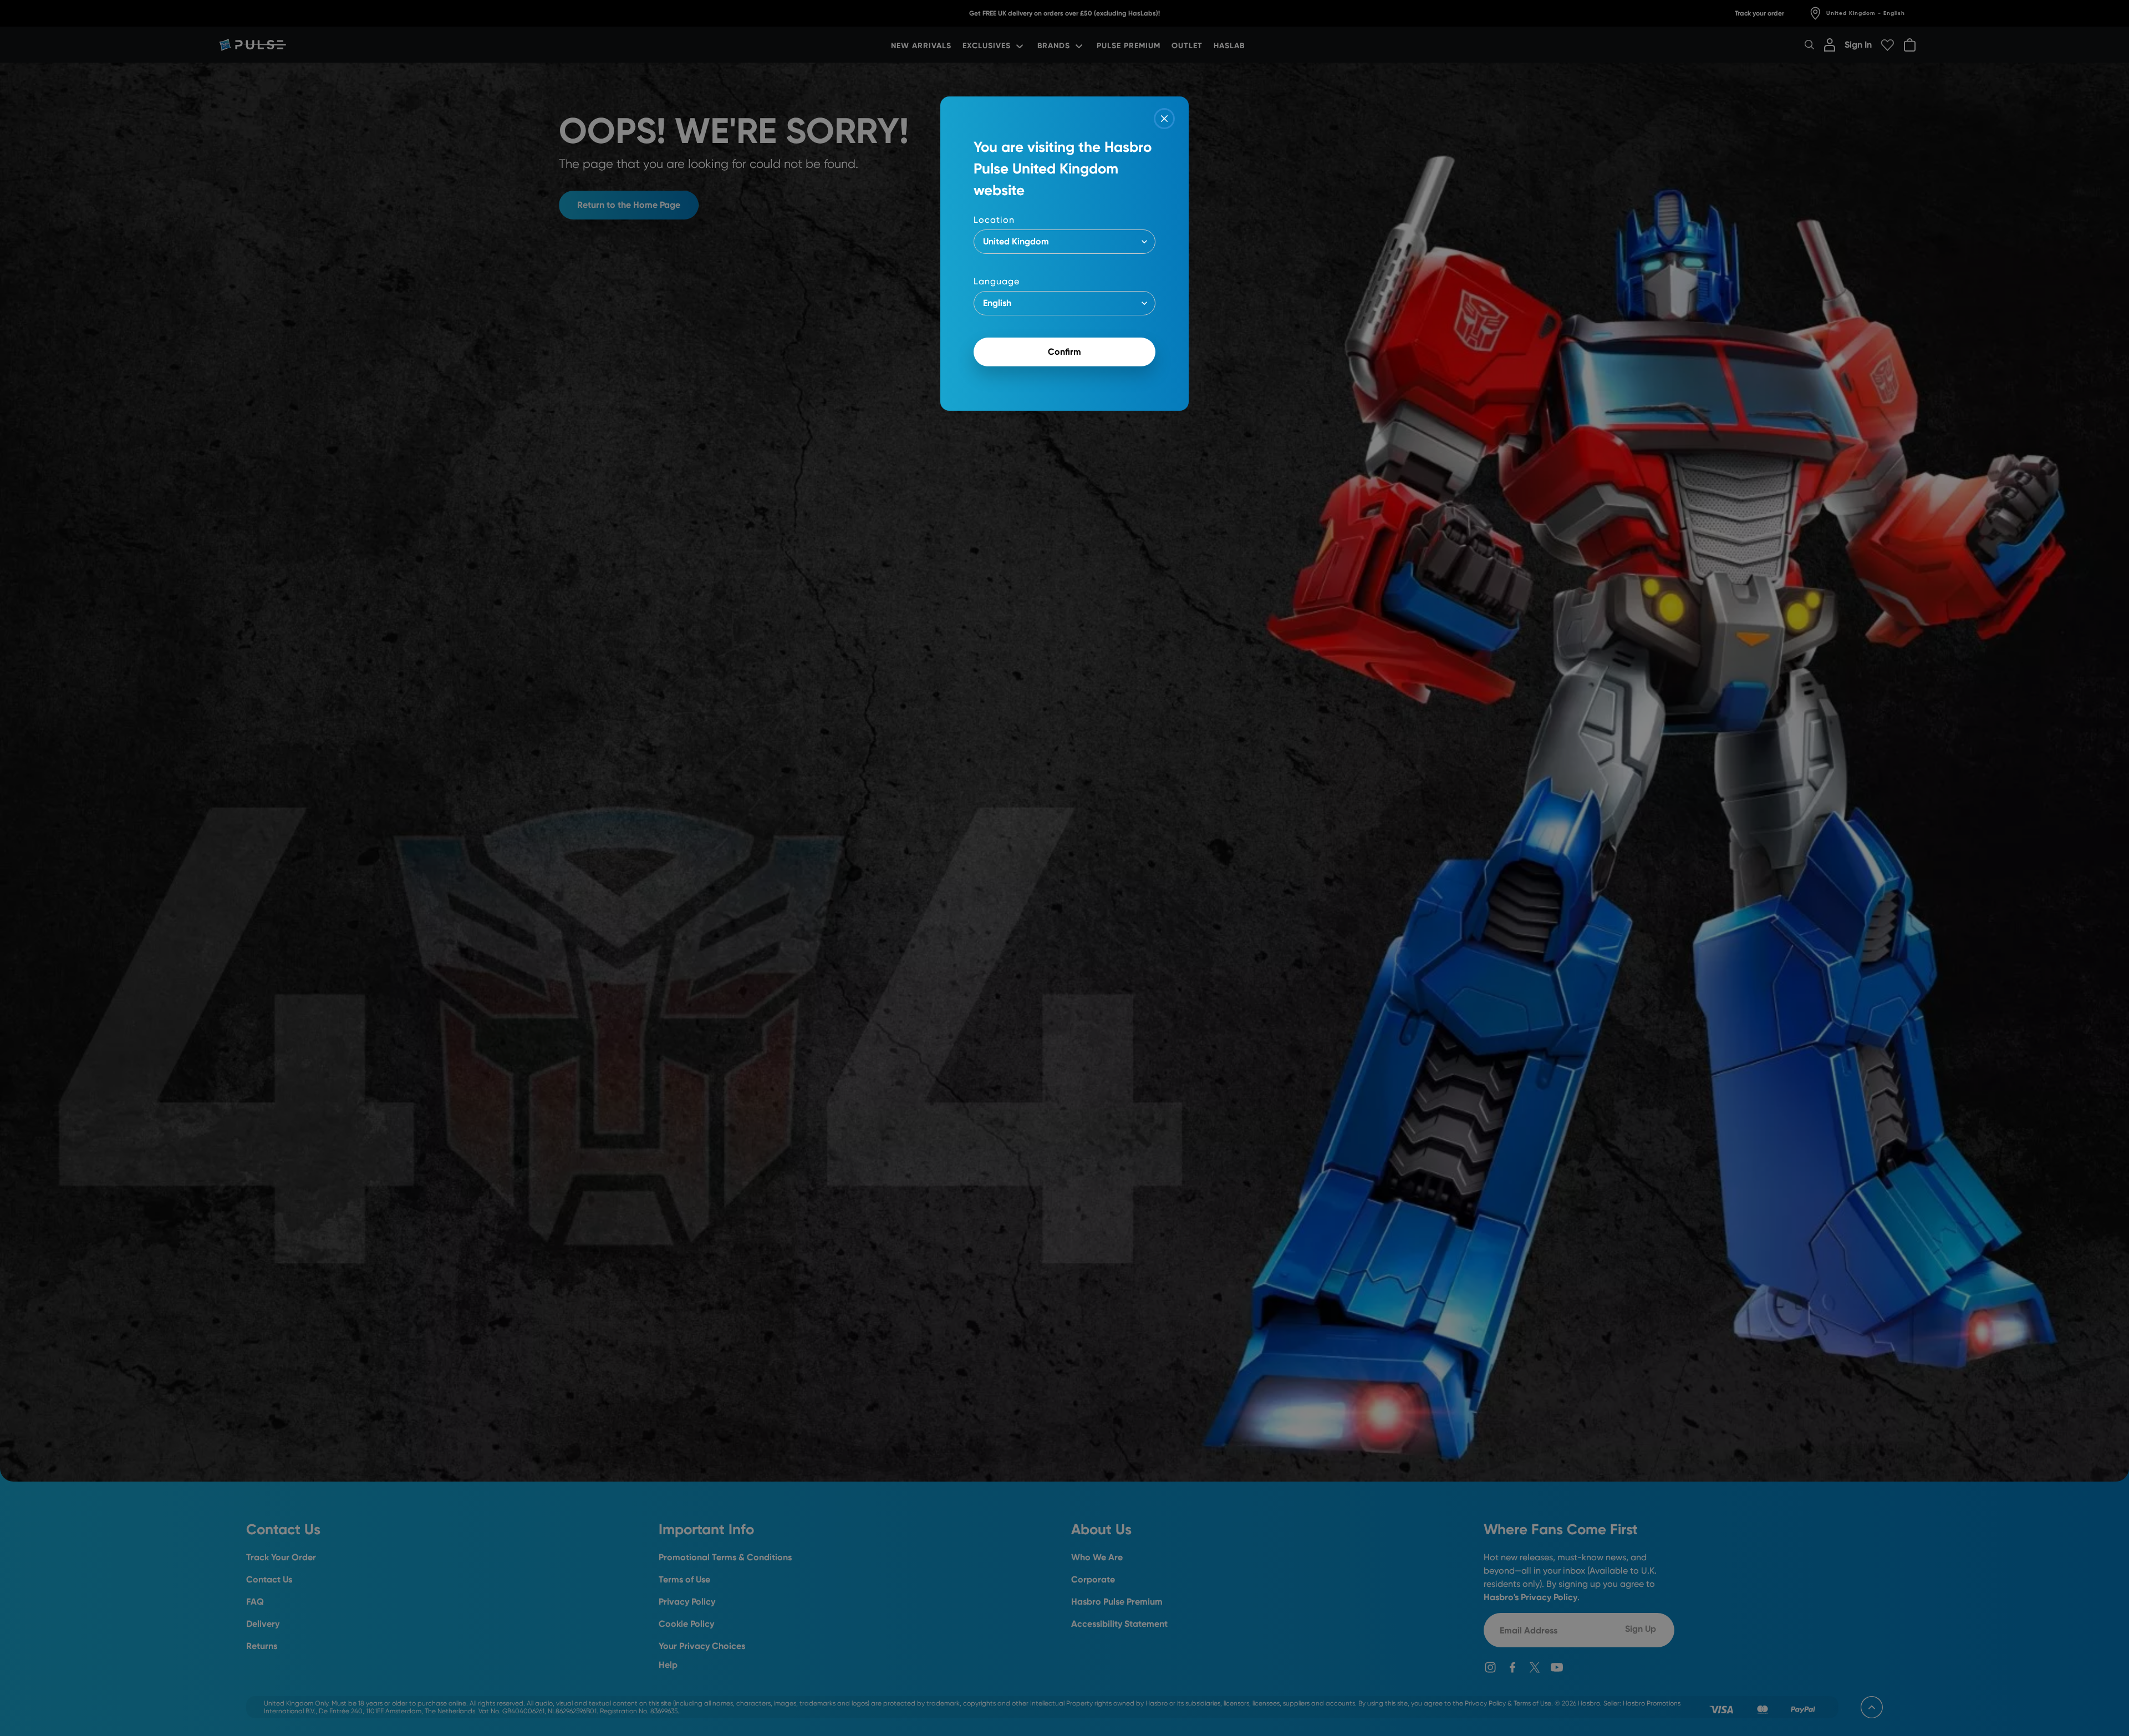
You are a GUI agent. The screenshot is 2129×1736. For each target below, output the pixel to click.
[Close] (1164, 119)
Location (994, 220)
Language (997, 281)
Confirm (1064, 352)
